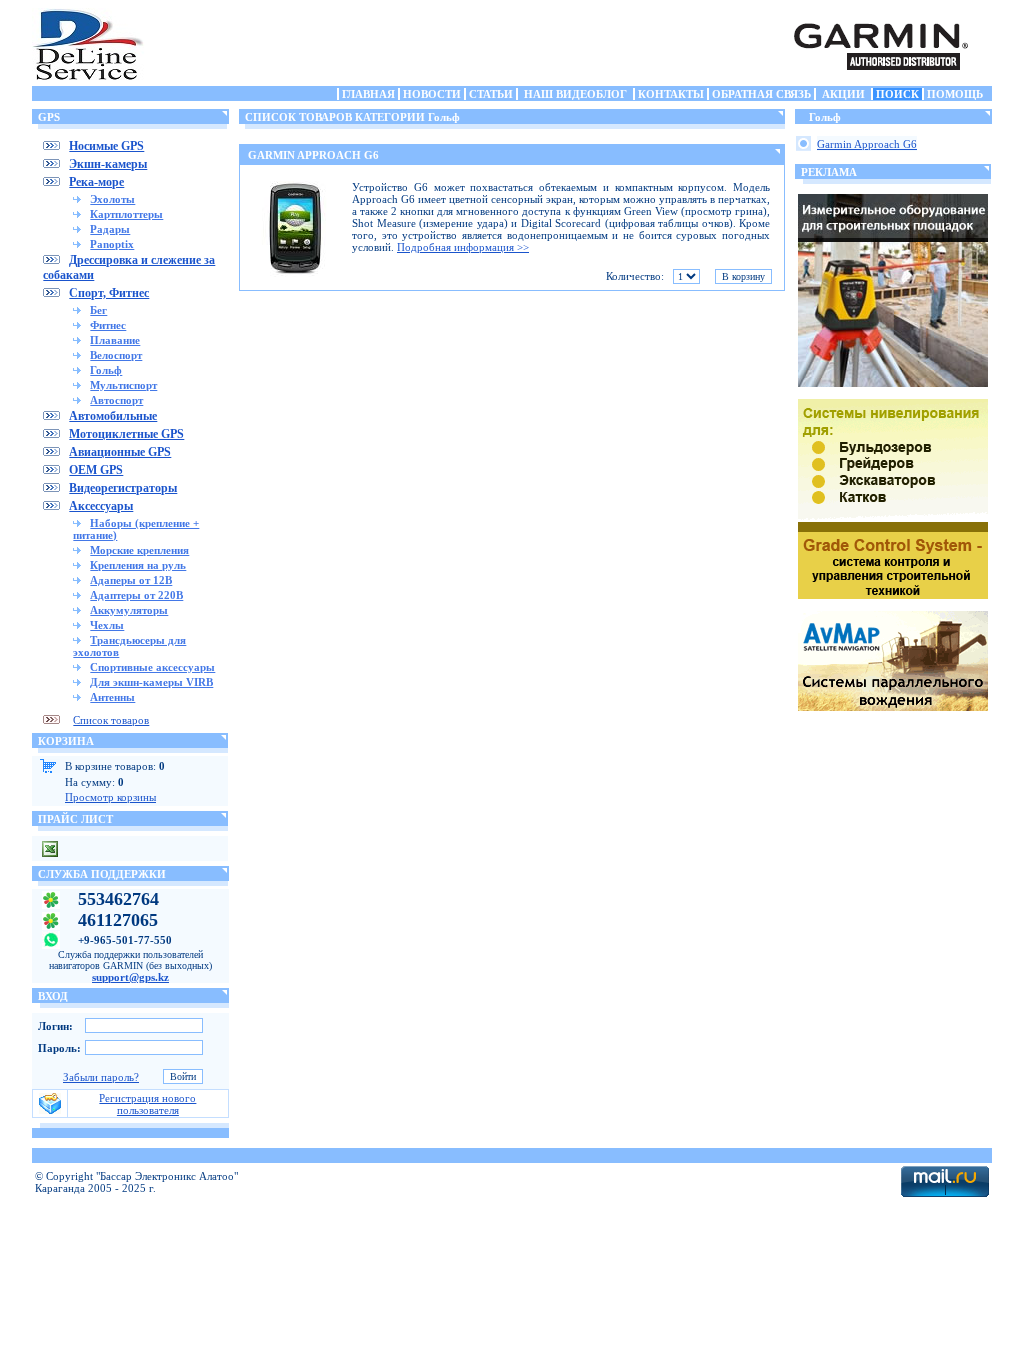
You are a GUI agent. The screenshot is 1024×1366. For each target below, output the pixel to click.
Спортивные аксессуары (152, 667)
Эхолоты (112, 199)
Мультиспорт (123, 385)
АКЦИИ (843, 94)
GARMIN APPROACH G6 (313, 155)
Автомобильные (113, 416)
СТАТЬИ (491, 94)
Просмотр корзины (110, 797)
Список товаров (111, 720)
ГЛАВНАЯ (368, 94)
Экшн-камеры (108, 164)
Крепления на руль (138, 565)
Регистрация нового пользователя (147, 1104)
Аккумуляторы (129, 610)
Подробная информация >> (463, 247)
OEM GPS (96, 470)
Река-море (96, 182)
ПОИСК (897, 94)
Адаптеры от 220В (136, 595)
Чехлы (107, 625)
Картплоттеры (126, 214)
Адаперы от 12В (131, 580)
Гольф (106, 370)
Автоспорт (116, 400)
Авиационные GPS (120, 452)
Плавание (115, 340)
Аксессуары (101, 506)
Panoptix (112, 244)
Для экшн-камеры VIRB (151, 682)
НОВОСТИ (432, 94)
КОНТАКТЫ (671, 94)
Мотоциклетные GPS (126, 434)
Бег (98, 310)
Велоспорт (116, 355)
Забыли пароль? (101, 1077)
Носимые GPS (106, 146)
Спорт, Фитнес (109, 293)
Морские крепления (139, 550)
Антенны (112, 697)
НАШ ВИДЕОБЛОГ (575, 94)
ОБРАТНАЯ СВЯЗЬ (761, 94)
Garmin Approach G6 (867, 144)
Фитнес (108, 325)
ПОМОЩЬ (955, 94)
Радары (110, 229)
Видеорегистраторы (123, 488)
